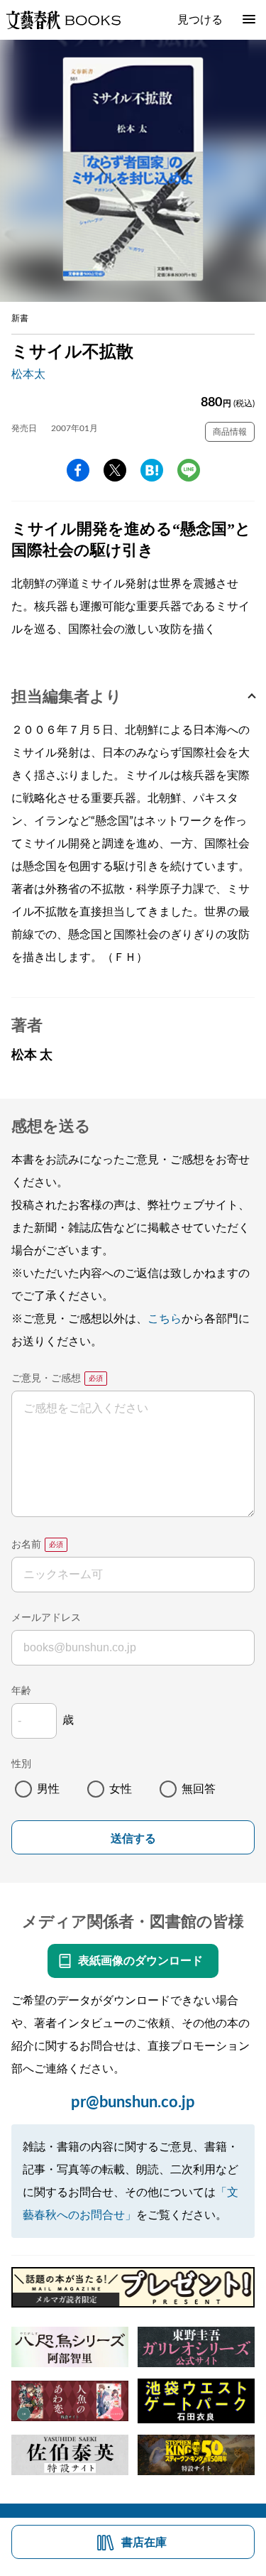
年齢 (21, 1691)
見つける (200, 20)
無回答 (199, 1789)
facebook (78, 470)
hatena (152, 470)
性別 (21, 1764)
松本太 (28, 374)
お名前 (26, 1545)
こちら (165, 1319)
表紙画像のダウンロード (140, 1961)
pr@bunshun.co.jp (133, 2102)
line (189, 470)
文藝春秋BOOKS (63, 20)
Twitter (115, 470)
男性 (48, 1789)
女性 (121, 1789)
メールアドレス (46, 1618)
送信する (133, 1838)
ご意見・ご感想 (46, 1379)
